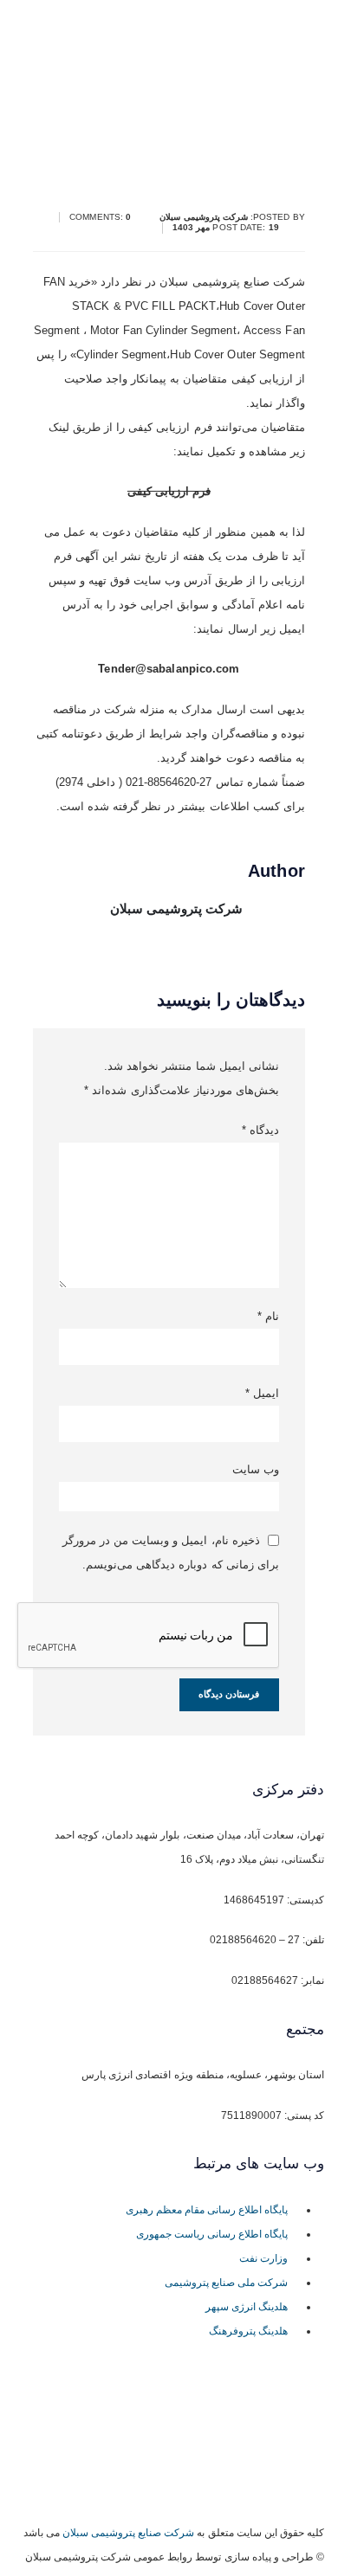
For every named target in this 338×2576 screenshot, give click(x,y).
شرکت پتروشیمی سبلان (176, 908)
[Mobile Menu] (158, 131)
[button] (209, 122)
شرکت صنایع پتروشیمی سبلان (128, 2532)
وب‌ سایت (255, 1469)
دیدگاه (260, 1130)
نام (268, 1316)
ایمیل (262, 1393)
